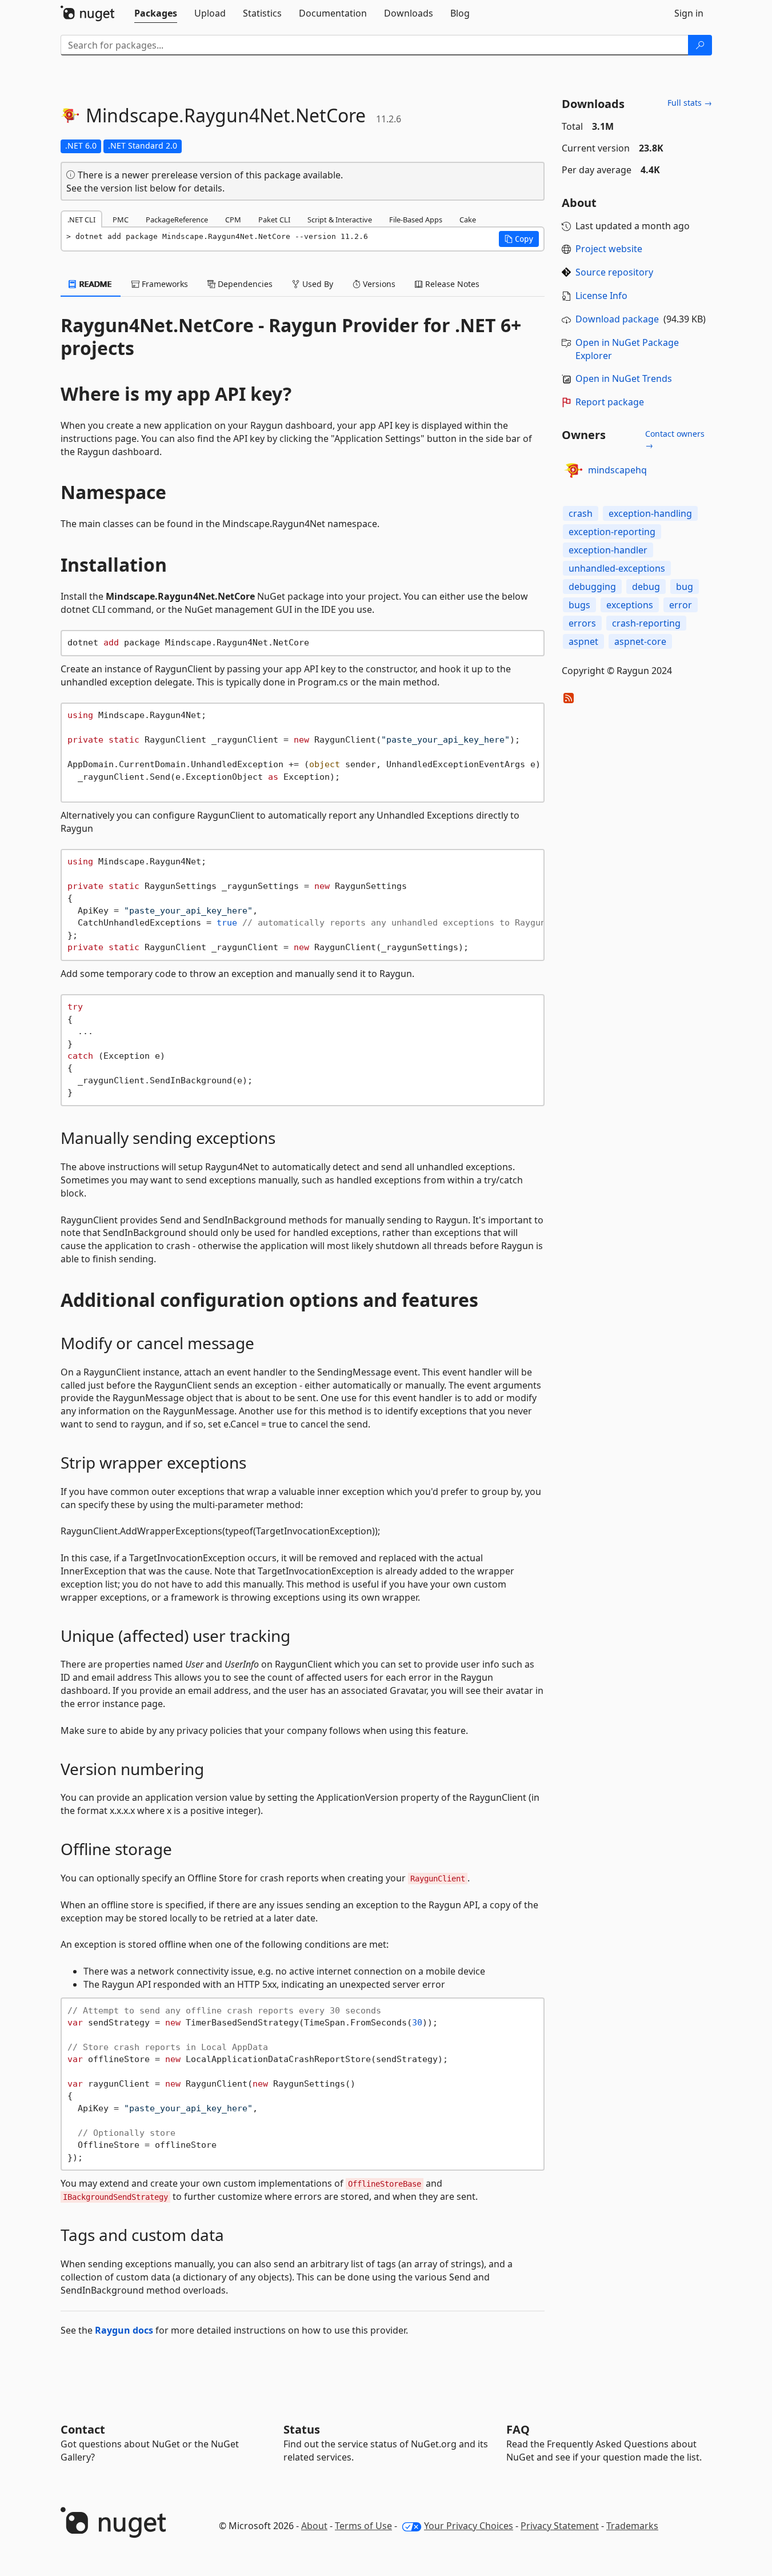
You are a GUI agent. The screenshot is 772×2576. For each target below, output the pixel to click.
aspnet (583, 641)
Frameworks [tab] (164, 284)
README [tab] (95, 284)
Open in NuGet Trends (624, 378)
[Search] (700, 45)
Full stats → (690, 103)
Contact (83, 2429)
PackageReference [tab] (177, 220)
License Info (601, 296)
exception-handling (650, 513)
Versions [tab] (378, 284)
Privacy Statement (560, 2526)
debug (646, 587)
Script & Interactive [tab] (340, 220)
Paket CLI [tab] (274, 220)
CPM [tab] (233, 220)
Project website (609, 249)
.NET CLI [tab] (81, 220)
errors (582, 623)
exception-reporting (612, 532)
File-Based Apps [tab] (416, 220)
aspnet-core (640, 641)
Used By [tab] (317, 284)
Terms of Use (363, 2526)
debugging (592, 587)
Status (302, 2429)
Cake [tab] (468, 220)
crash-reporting (646, 623)
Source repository (614, 272)
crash (581, 513)
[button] (519, 239)
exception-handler (608, 550)
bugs (579, 605)
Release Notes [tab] (451, 284)
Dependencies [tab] (244, 284)
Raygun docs (124, 2330)
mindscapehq (617, 470)
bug (685, 587)
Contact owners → (675, 439)
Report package (610, 402)
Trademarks (632, 2526)
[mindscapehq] (573, 470)
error (681, 605)
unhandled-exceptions (617, 568)
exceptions (630, 605)
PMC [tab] (121, 220)
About (314, 2526)
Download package (617, 319)
